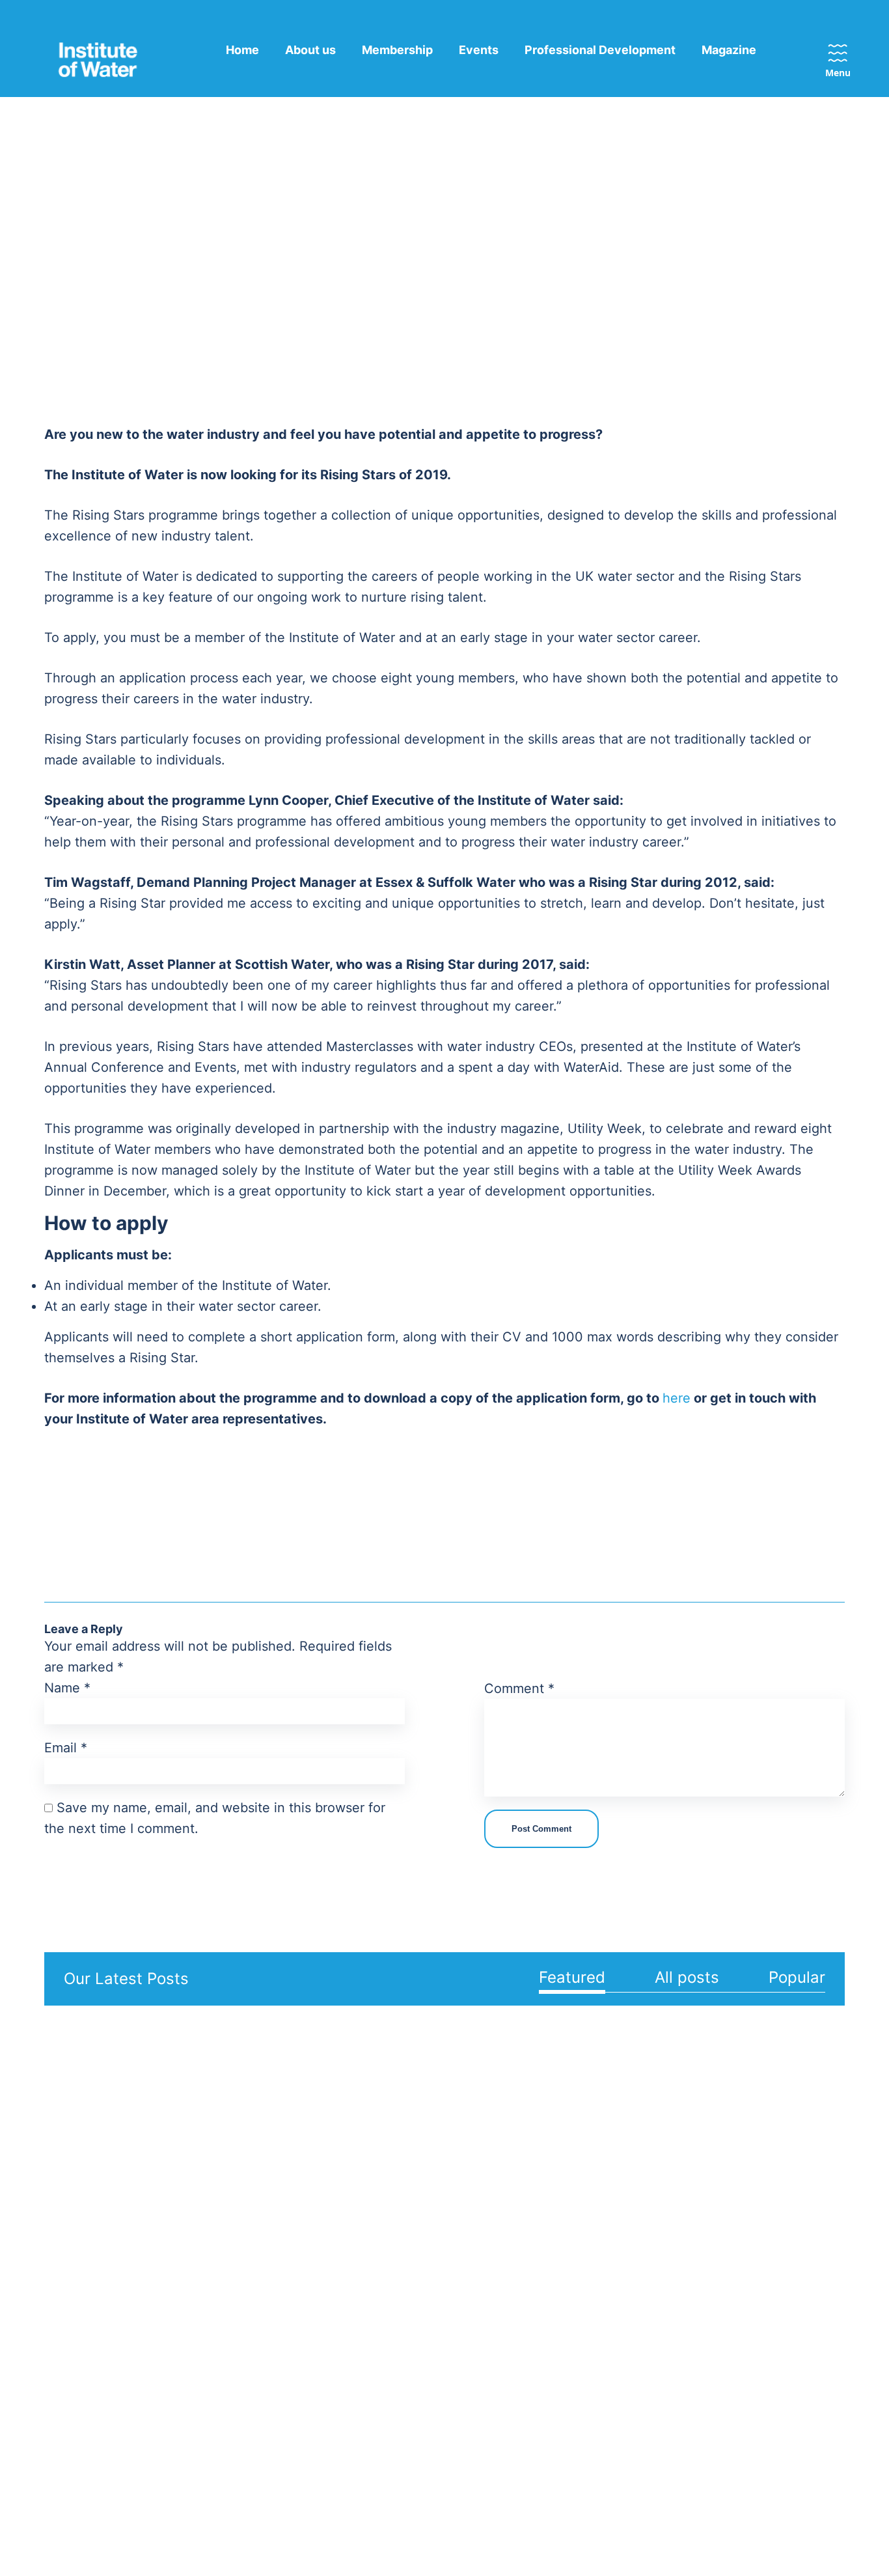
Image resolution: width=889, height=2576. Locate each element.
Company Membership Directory (257, 2304)
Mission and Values (94, 2232)
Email (66, 1748)
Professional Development (600, 50)
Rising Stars (655, 2378)
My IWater (804, 2232)
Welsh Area (379, 2396)
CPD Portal (654, 2336)
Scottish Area (385, 2334)
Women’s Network (245, 2355)
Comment (519, 1688)
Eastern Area (384, 2232)
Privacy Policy (278, 2527)
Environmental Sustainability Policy (96, 2283)
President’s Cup (664, 2316)
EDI (55, 2253)
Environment (511, 2274)
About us (310, 50)
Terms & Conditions (377, 2527)
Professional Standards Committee (258, 2424)
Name (67, 1688)
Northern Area (387, 2274)
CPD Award (654, 2274)
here (677, 1398)
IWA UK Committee (248, 2454)
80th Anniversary (89, 2394)
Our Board (226, 2253)
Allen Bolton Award (673, 2253)
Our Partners (232, 2274)
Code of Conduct (90, 2313)
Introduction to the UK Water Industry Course (681, 2408)
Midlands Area (387, 2253)
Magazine (729, 50)
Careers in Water (667, 2438)
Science (499, 2295)
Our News (804, 2274)
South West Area (393, 2375)
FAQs (792, 2253)
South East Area (392, 2355)
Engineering (509, 2253)
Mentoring (651, 2357)
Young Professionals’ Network (252, 2385)
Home (242, 50)
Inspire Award (660, 2295)
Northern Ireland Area (392, 2304)
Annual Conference (673, 2232)
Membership (397, 50)
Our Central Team (244, 2232)
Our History (75, 2373)
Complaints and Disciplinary (86, 2343)
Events (479, 50)
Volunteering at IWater (256, 2334)
